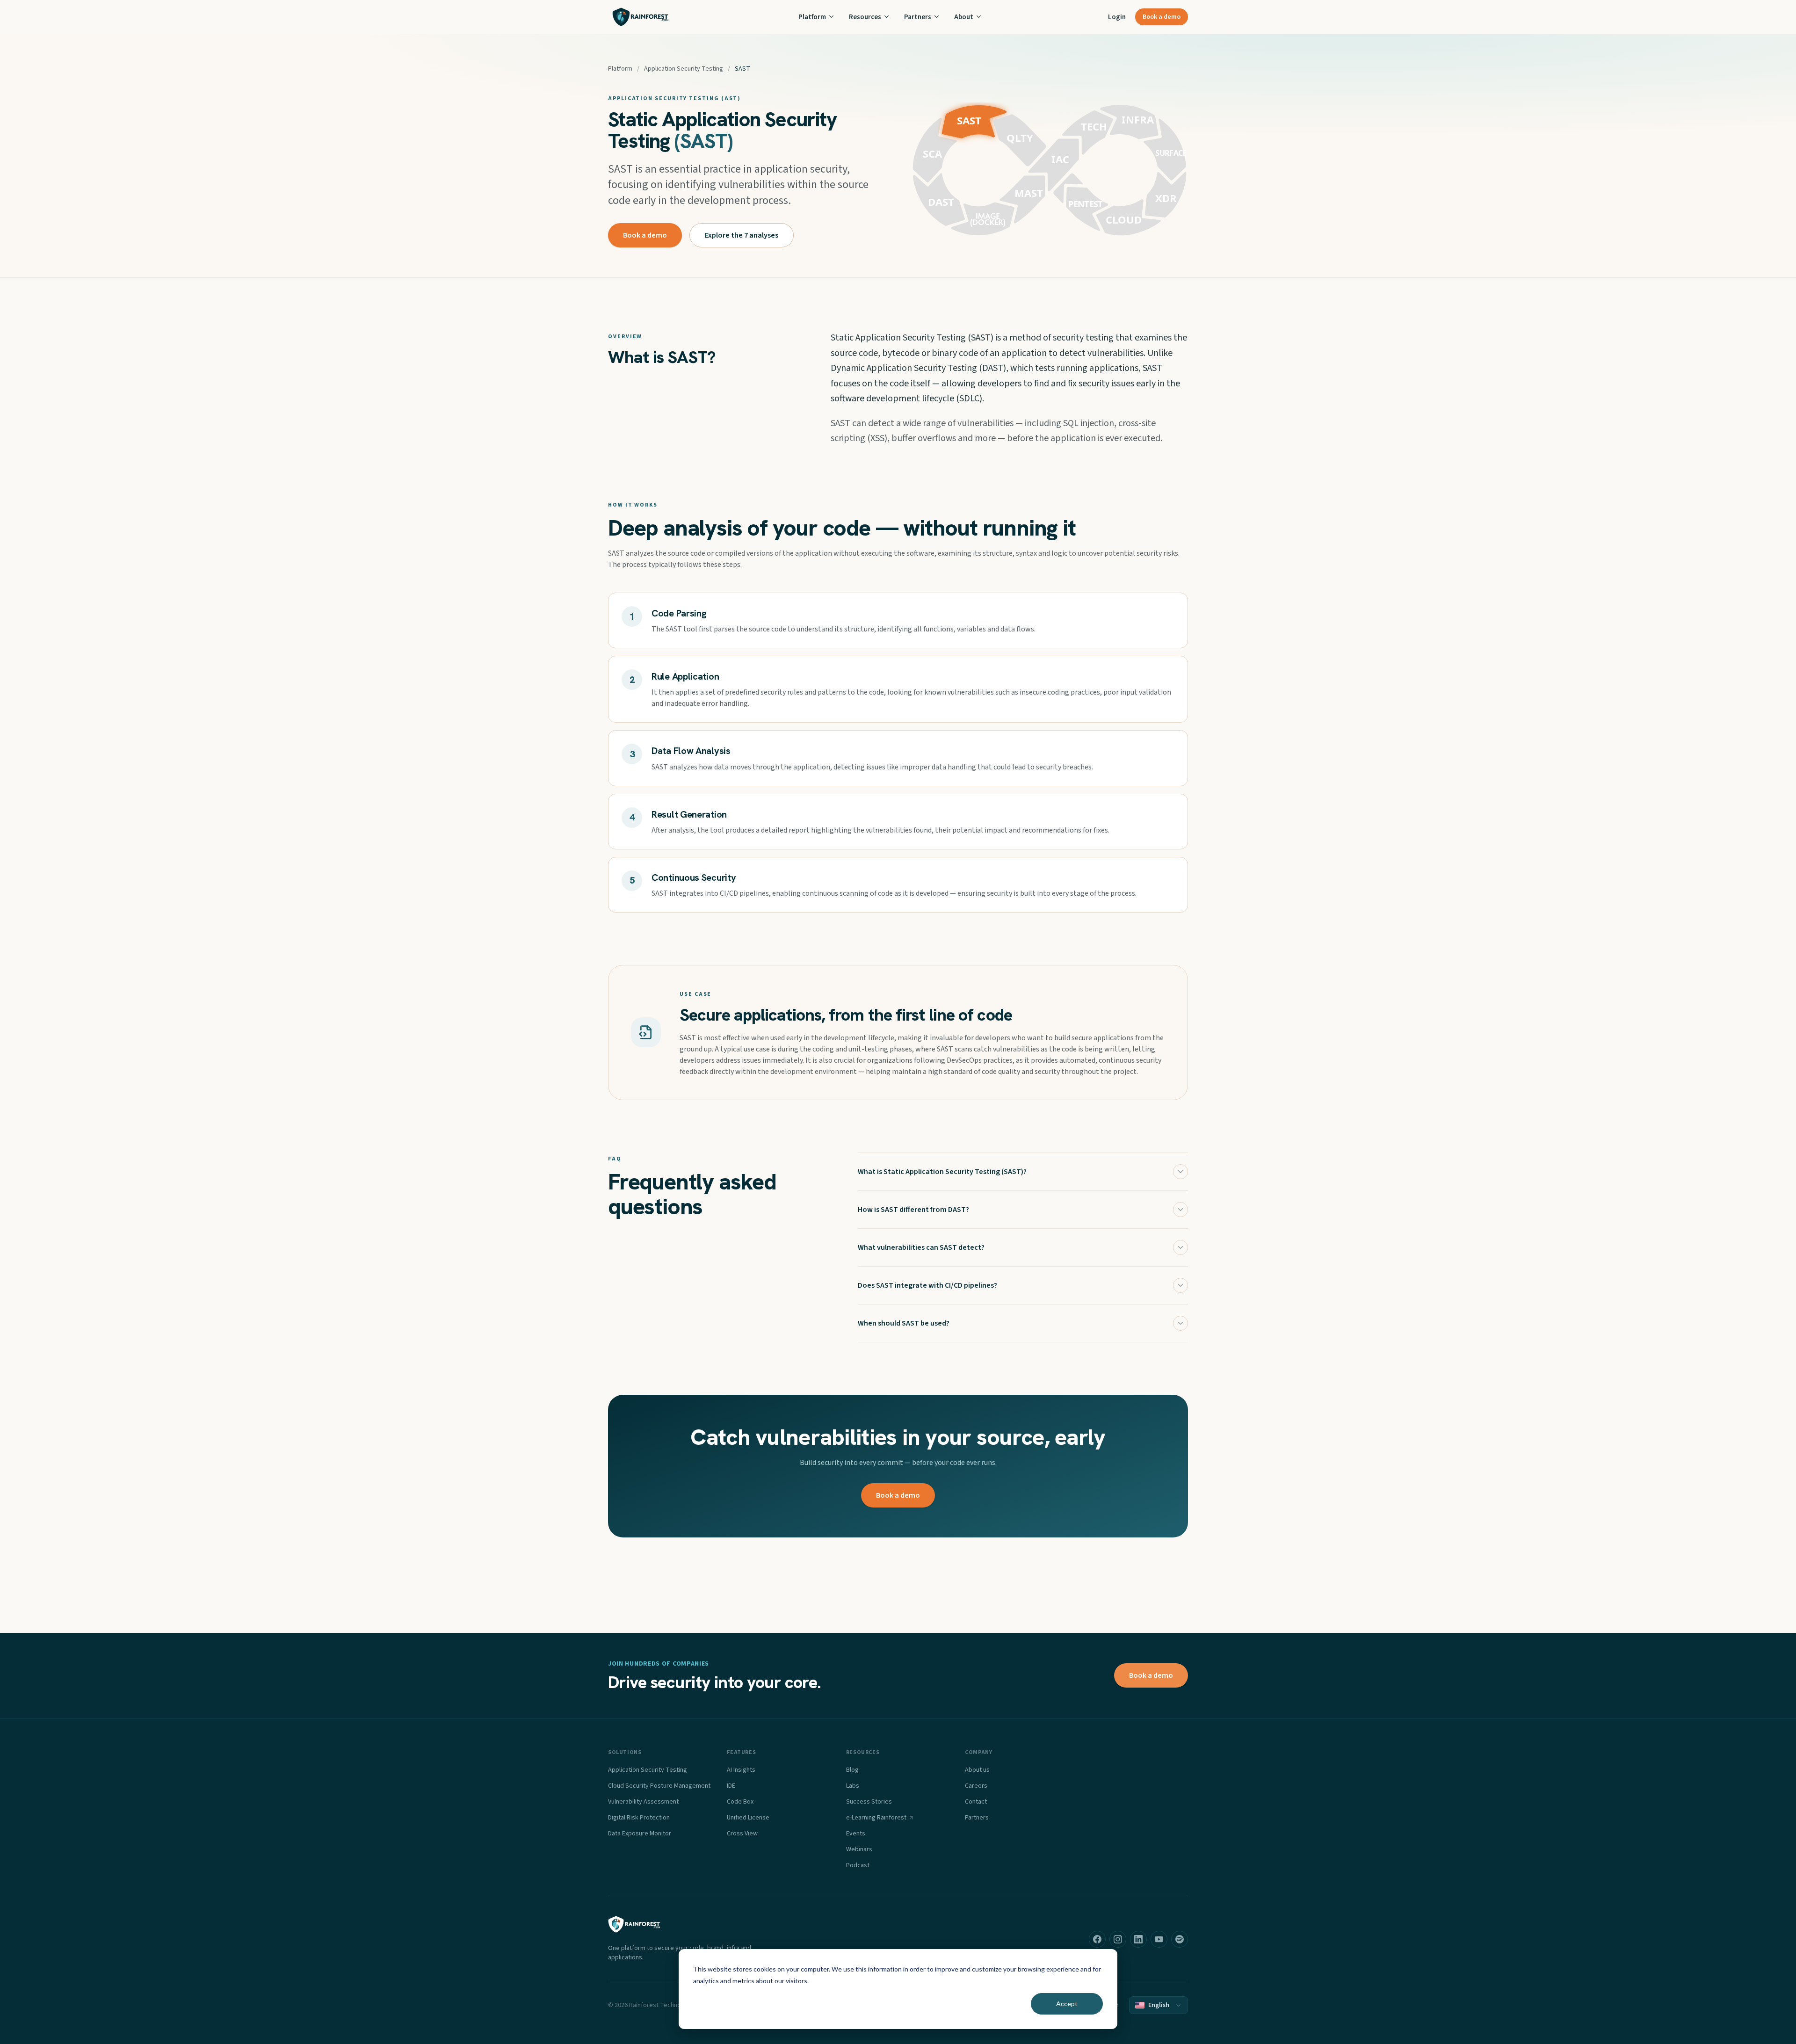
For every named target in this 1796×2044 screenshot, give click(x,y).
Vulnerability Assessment (643, 1802)
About (964, 17)
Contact (976, 1802)
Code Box (740, 1802)
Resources (865, 17)
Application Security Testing (684, 69)
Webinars (859, 1849)
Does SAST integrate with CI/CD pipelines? (927, 1285)
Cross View (742, 1834)
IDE (731, 1786)
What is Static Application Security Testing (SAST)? (942, 1172)
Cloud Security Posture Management (659, 1786)
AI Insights (741, 1770)
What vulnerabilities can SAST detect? (921, 1247)
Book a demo (1162, 17)
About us (977, 1770)
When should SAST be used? (904, 1323)
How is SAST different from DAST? (913, 1210)
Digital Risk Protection (639, 1818)
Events (856, 1834)
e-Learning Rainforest (876, 1818)
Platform (812, 17)
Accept (1067, 2004)
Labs (853, 1786)
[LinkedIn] (1138, 1939)
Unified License (748, 1818)
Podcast (858, 1865)
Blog (852, 1770)
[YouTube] (1159, 1939)
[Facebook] (1097, 1939)
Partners (918, 17)
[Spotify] (1180, 1939)
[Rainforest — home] (641, 17)
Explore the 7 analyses (742, 235)
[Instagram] (1118, 1939)
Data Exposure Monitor (640, 1834)
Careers (976, 1786)
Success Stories (869, 1802)
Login (1117, 17)
